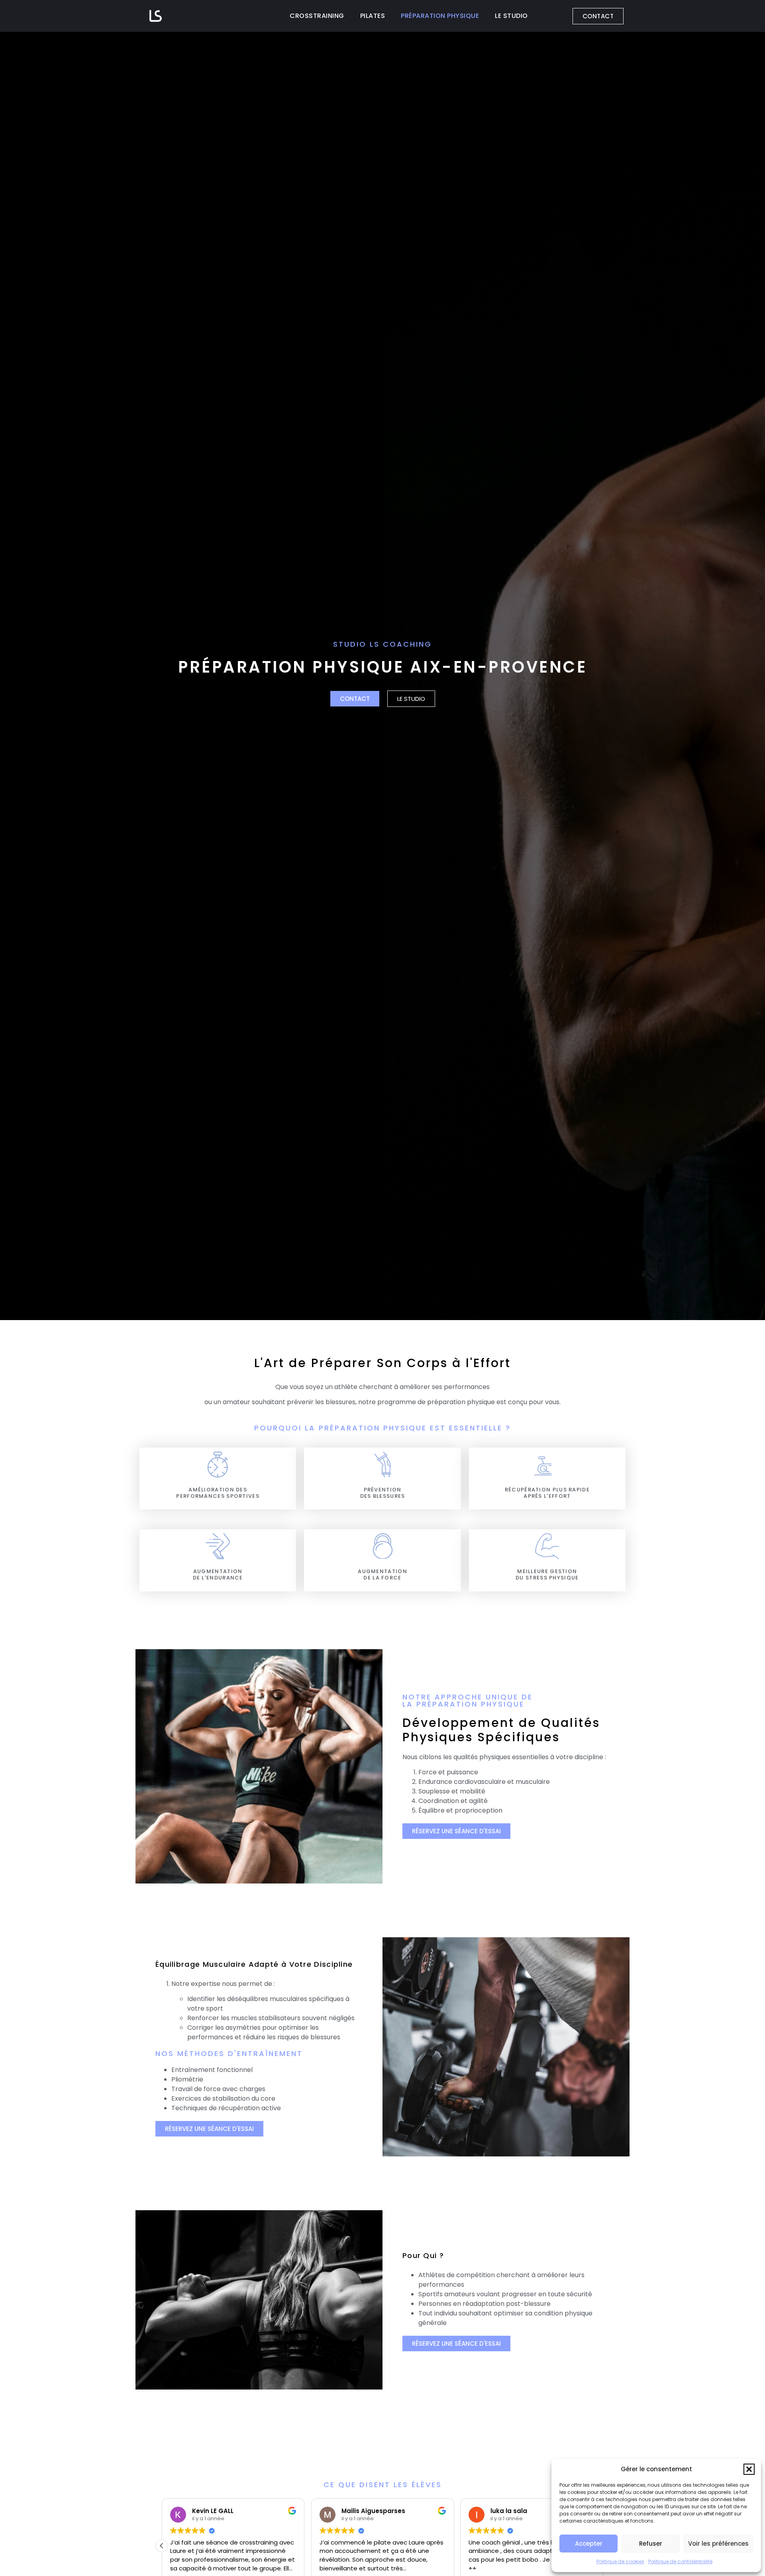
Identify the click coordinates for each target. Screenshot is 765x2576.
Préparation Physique (440, 16)
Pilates (373, 16)
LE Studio (511, 16)
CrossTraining (317, 16)
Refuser (651, 2544)
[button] (749, 2469)
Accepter (589, 2544)
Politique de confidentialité (680, 2561)
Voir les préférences (718, 2544)
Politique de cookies (620, 2561)
